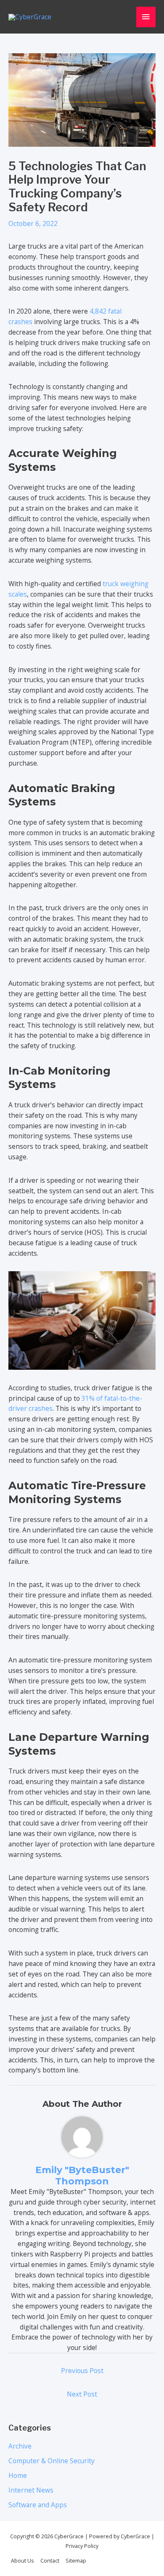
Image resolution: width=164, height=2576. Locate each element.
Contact (50, 2561)
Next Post (82, 2394)
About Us (22, 2561)
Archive (20, 2446)
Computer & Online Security (52, 2461)
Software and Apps (38, 2505)
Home (18, 2475)
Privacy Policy (82, 2546)
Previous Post (82, 2371)
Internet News (31, 2490)
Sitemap (76, 2561)
